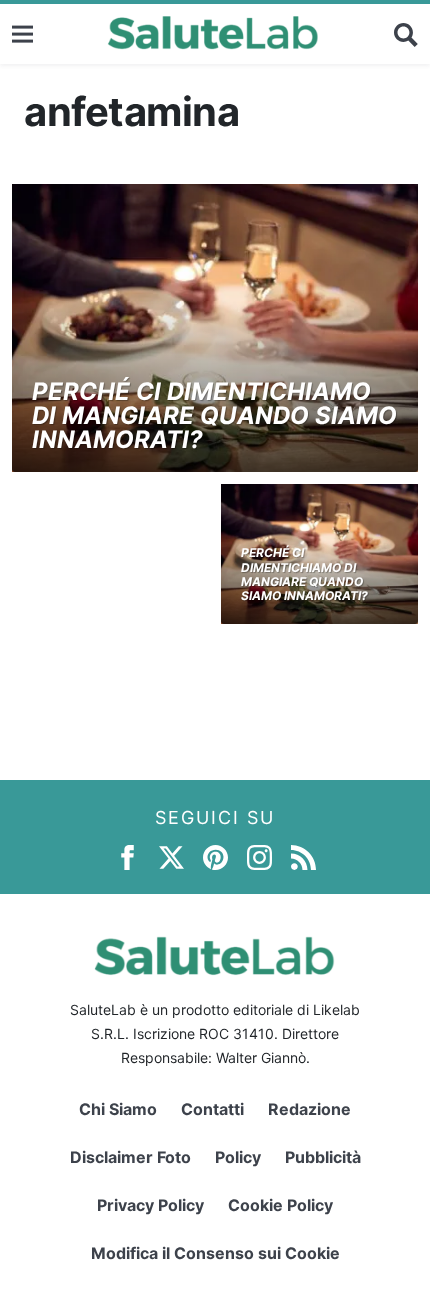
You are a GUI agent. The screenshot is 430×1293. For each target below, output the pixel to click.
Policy (238, 1157)
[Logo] (213, 34)
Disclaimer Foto (130, 1157)
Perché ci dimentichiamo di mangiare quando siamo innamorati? (214, 415)
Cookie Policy (280, 1205)
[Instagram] (259, 856)
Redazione (309, 1109)
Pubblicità (323, 1157)
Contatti (212, 1109)
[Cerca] (406, 34)
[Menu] (22, 33)
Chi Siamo (118, 1109)
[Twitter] (171, 856)
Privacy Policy (150, 1205)
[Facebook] (127, 856)
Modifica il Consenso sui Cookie (215, 1253)
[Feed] (303, 856)
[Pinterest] (215, 856)
